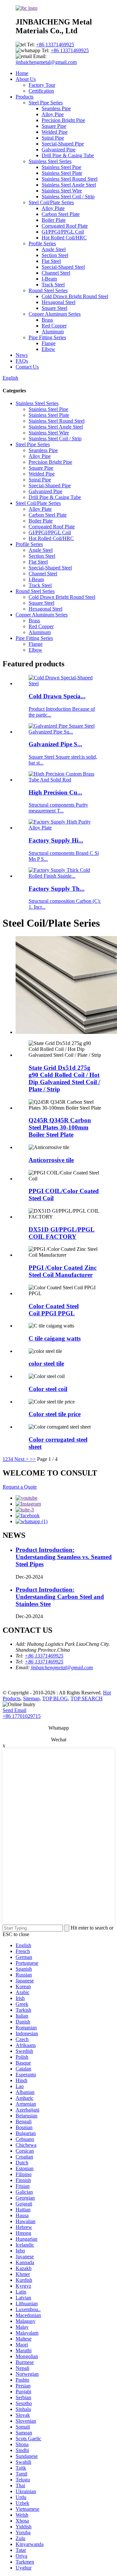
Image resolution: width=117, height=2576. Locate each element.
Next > (21, 1459)
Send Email (14, 1710)
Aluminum (53, 332)
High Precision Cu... (55, 792)
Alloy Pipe (53, 114)
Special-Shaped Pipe (63, 144)
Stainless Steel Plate (62, 173)
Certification (41, 91)
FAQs (22, 361)
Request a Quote (20, 1487)
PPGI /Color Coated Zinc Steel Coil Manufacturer (63, 1271)
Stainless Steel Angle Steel (69, 185)
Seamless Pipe (56, 108)
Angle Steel (54, 249)
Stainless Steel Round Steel (70, 179)
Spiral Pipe (53, 138)
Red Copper (54, 326)
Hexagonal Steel (58, 302)
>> (33, 1459)
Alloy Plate (53, 208)
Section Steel (55, 255)
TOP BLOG (55, 1698)
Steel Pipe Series (46, 103)
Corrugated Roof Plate (65, 226)
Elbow (48, 349)
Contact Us (27, 367)
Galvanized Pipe (58, 150)
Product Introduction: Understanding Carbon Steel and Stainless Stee (60, 1597)
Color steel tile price (55, 1414)
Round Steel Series (48, 290)
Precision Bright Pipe (63, 120)
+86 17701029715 (22, 1716)
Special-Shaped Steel (63, 267)
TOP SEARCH (87, 1698)
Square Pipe (54, 126)
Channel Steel (56, 273)
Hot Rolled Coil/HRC (64, 238)
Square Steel (54, 308)
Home (22, 73)
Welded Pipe (55, 132)
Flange (49, 343)
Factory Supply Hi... (56, 840)
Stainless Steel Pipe (61, 167)
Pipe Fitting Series (47, 337)
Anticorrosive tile (51, 1160)
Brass (47, 320)
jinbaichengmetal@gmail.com (46, 62)
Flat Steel (51, 261)
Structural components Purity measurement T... (58, 808)
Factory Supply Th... (57, 889)
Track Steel (53, 285)
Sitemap (31, 1698)
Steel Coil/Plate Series (51, 202)
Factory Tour (42, 85)
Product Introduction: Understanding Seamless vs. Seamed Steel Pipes (64, 1557)
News (22, 355)
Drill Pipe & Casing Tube (68, 155)
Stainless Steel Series (50, 161)
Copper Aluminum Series (55, 314)
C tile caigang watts (55, 1338)
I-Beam (49, 279)
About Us (26, 79)
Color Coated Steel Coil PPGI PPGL (54, 1310)
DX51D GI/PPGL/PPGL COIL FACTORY (62, 1233)
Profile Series (42, 243)
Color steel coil (48, 1389)
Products (25, 97)
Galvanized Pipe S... (55, 744)
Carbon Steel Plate (61, 214)
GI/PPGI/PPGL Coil (63, 232)
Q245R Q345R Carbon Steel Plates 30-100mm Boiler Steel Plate (60, 1127)
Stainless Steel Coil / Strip (68, 197)
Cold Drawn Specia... (57, 696)
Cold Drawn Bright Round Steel (75, 296)
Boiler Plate (54, 220)
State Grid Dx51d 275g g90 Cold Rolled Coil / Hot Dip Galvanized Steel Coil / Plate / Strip (64, 1078)
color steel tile (46, 1364)
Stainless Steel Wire (62, 191)
